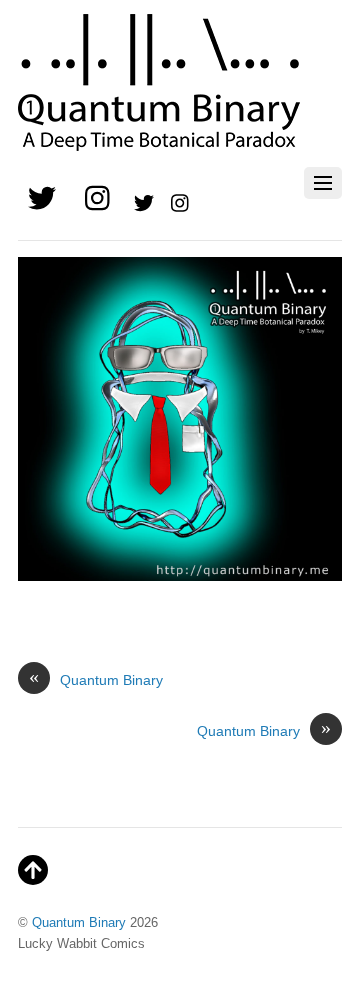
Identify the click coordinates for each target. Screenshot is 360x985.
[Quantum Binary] (159, 140)
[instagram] (99, 200)
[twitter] (42, 200)
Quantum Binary (96, 679)
